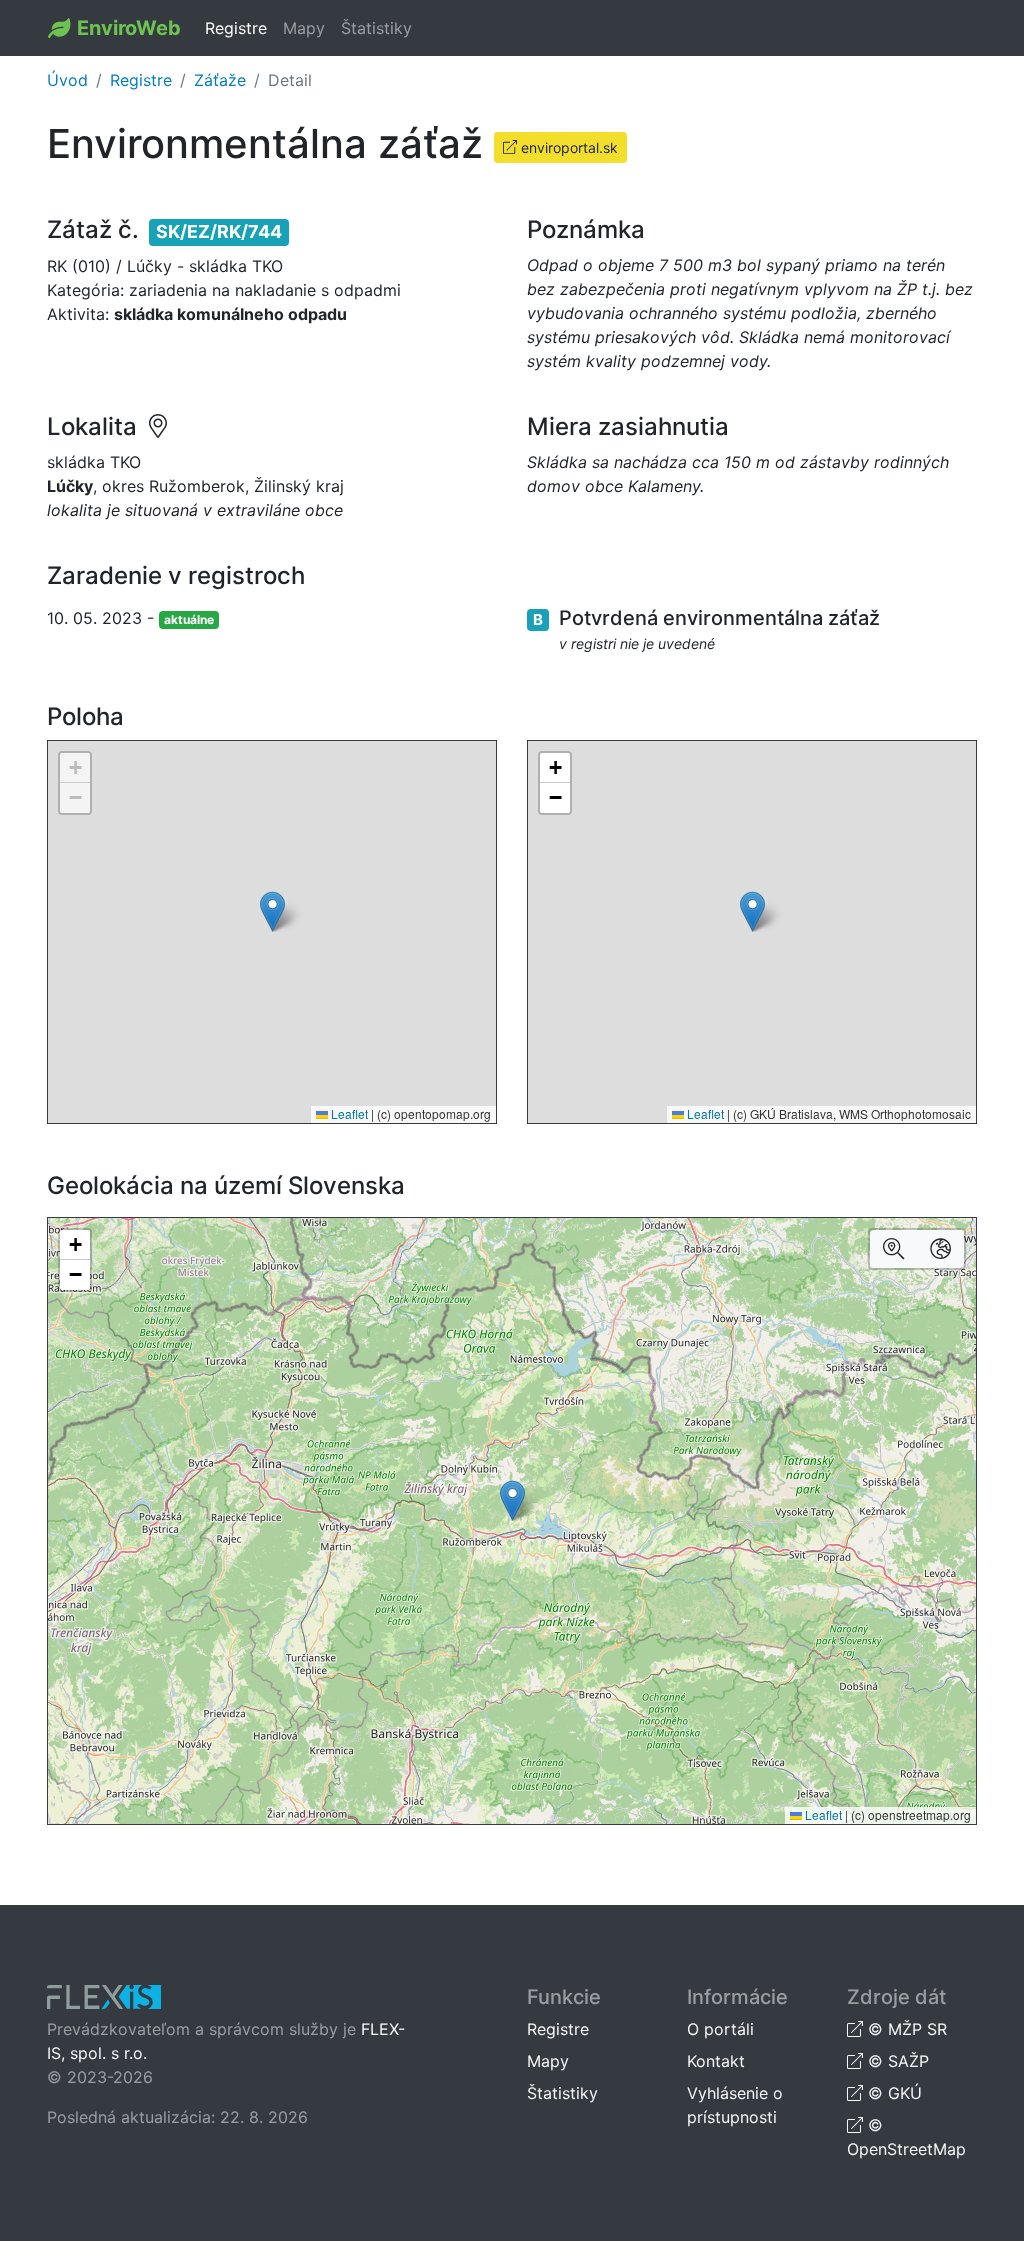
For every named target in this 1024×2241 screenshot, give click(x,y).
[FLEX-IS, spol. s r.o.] (104, 1999)
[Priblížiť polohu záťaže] (893, 1249)
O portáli (720, 2029)
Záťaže (220, 80)
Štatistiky (376, 28)
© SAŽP (896, 2061)
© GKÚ (892, 2093)
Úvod (67, 80)
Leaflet (348, 1113)
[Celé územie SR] (940, 1249)
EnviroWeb (129, 28)
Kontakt (716, 2061)
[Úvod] (62, 28)
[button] (272, 911)
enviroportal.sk (567, 147)
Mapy (304, 28)
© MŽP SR (905, 2029)
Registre (236, 28)
